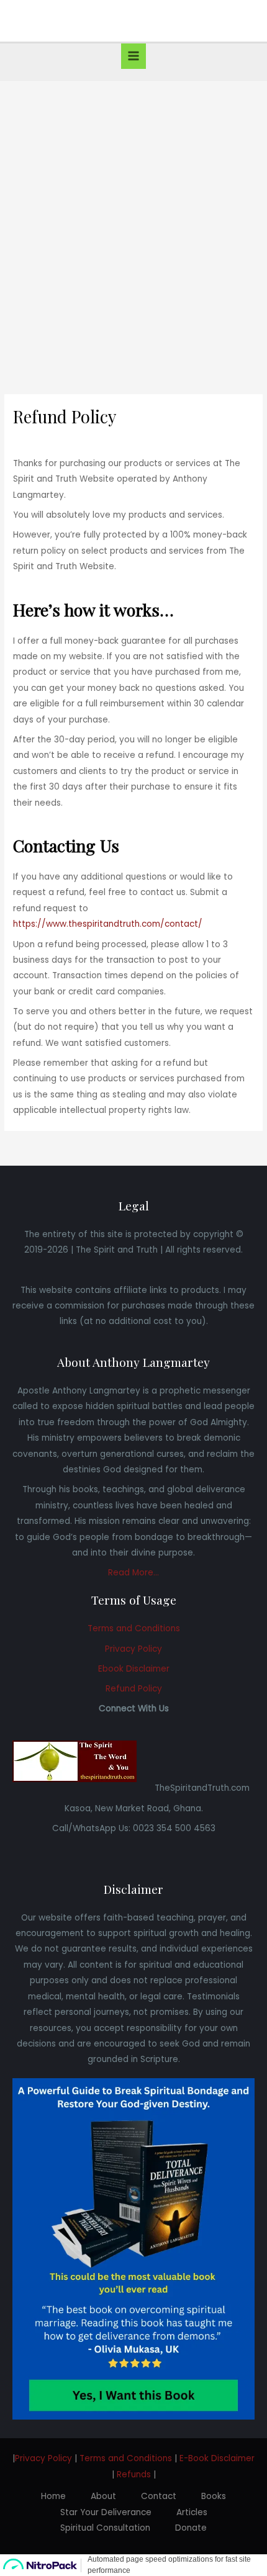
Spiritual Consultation (105, 2528)
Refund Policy (134, 1689)
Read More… (133, 1573)
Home (53, 2496)
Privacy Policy (133, 1649)
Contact (159, 2496)
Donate (191, 2528)
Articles (192, 2512)
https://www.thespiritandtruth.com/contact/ (108, 924)
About (103, 2496)
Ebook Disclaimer (134, 1669)
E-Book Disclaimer (217, 2458)
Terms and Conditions (134, 1628)
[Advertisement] (133, 220)
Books (214, 2496)
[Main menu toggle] (134, 56)
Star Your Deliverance (106, 2512)
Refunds (134, 2475)
